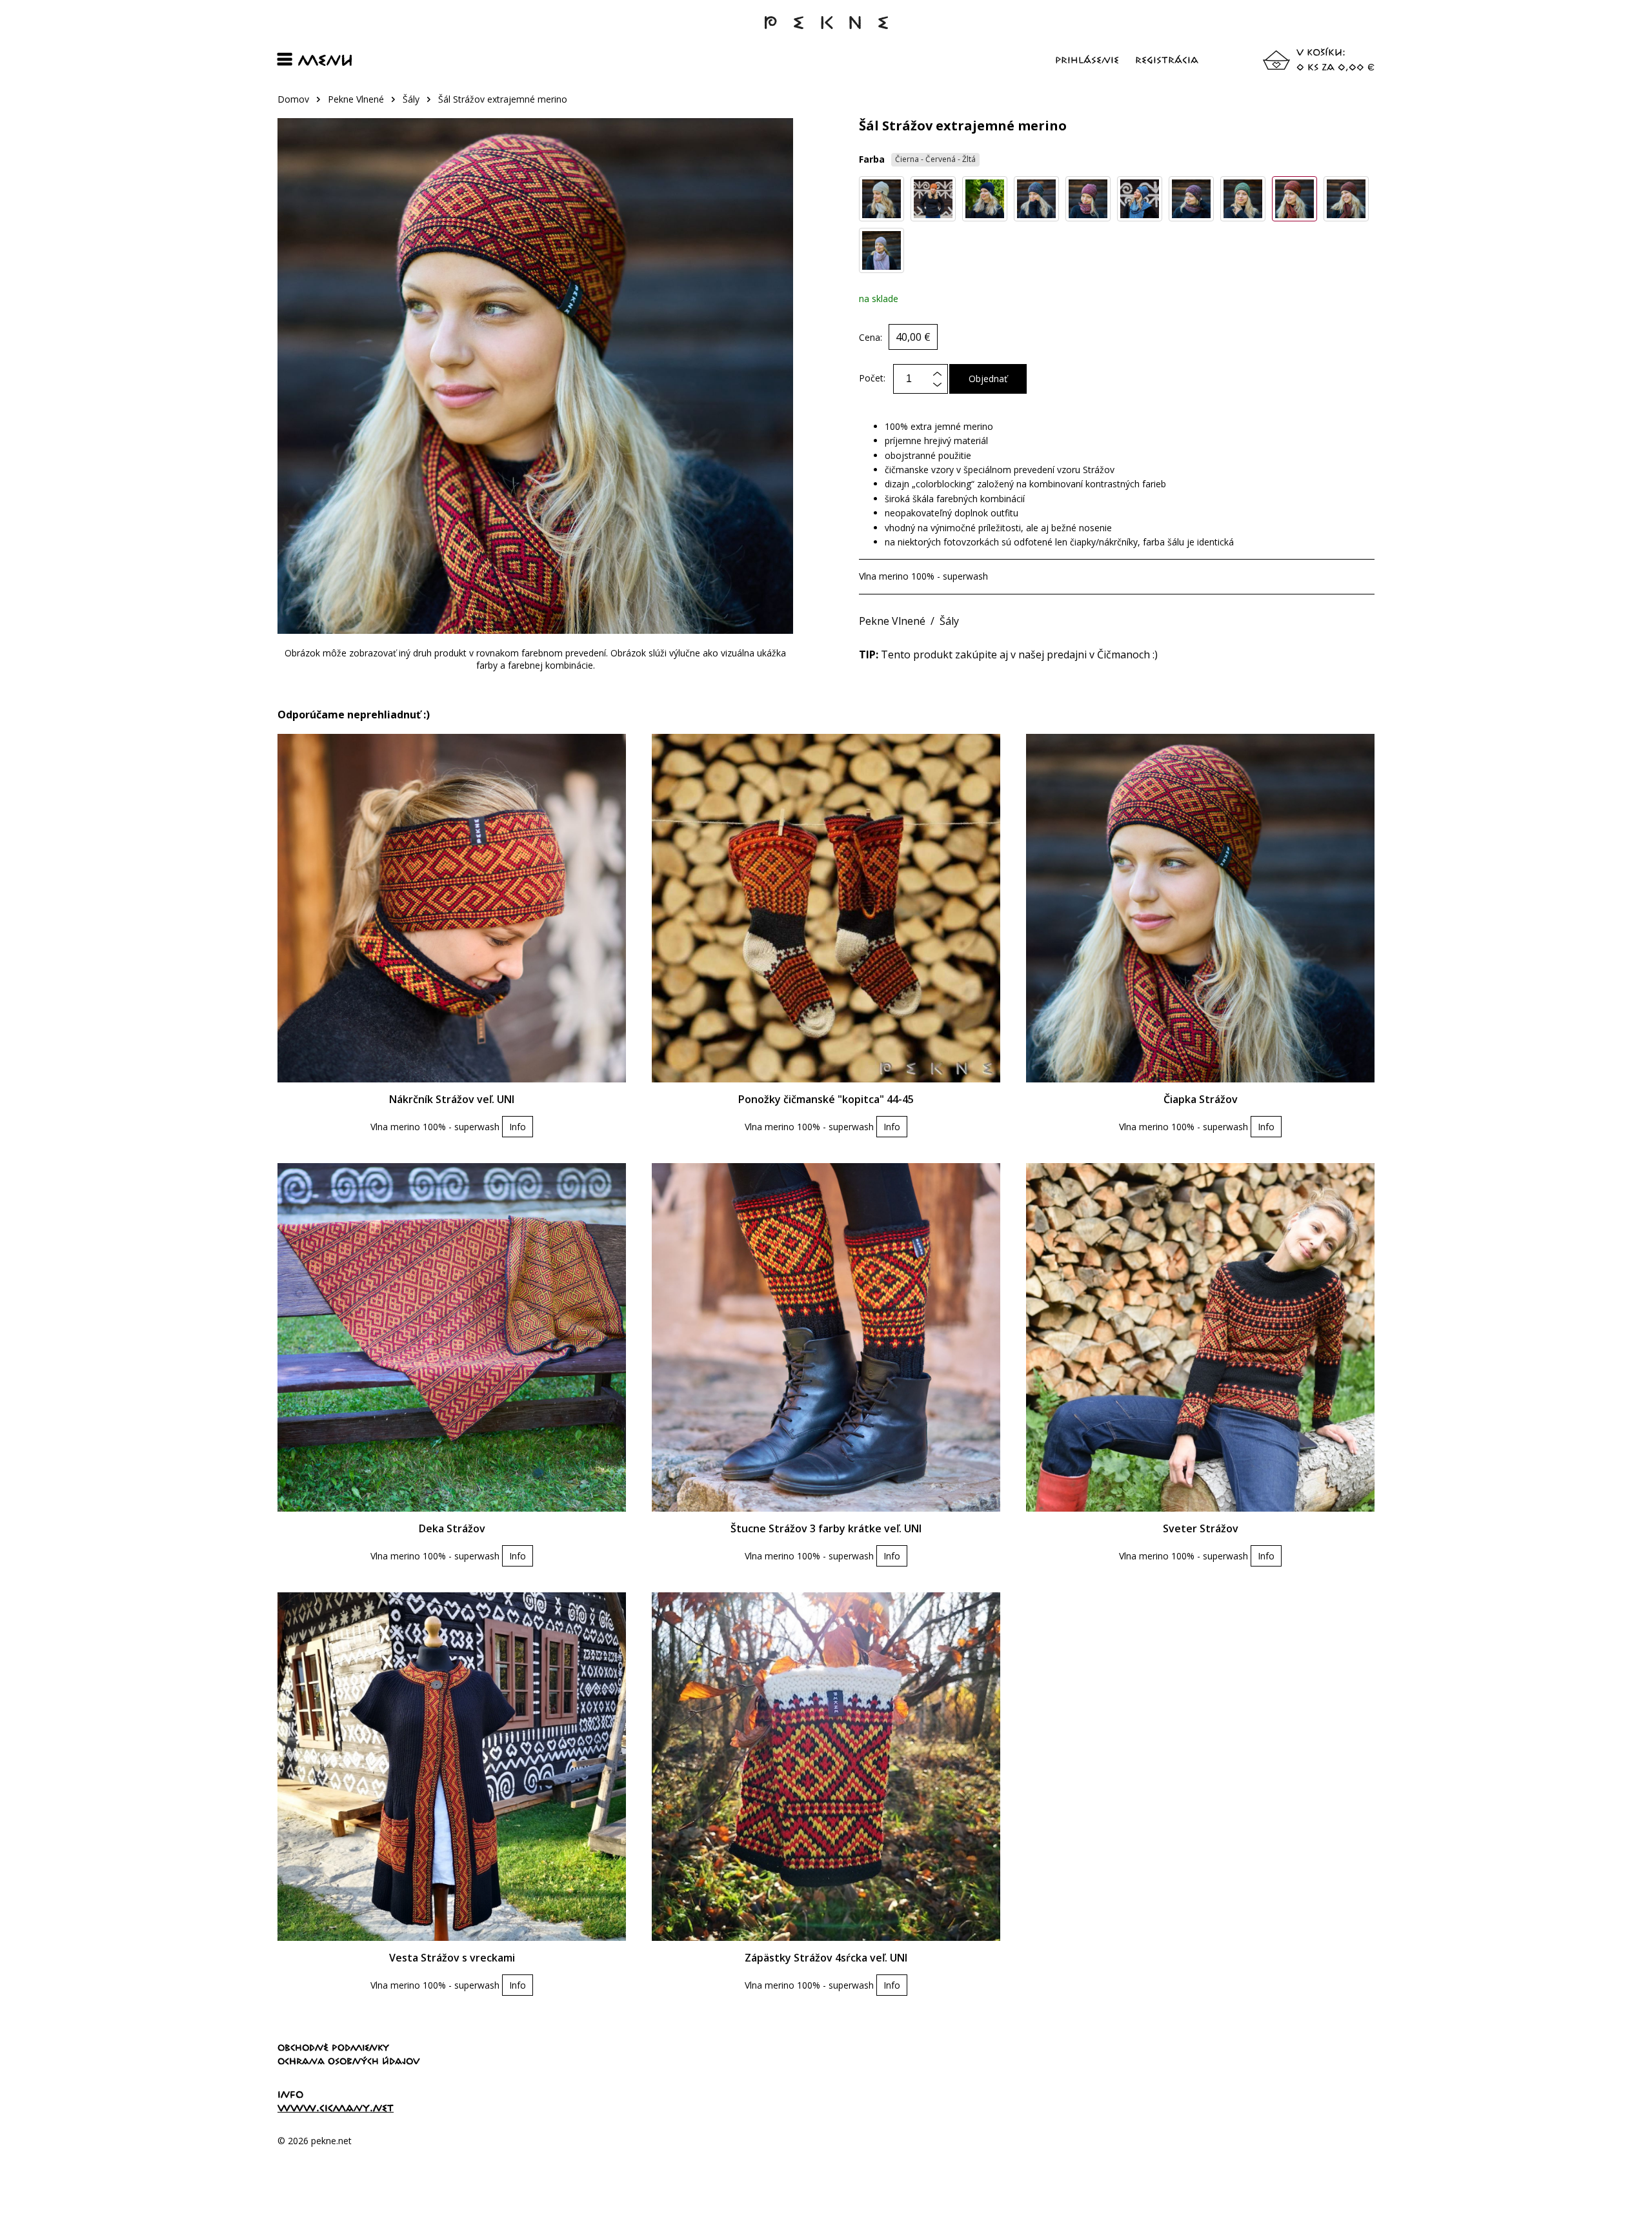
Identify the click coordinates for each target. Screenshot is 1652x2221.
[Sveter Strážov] (1200, 1337)
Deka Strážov (452, 1528)
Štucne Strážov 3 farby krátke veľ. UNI (826, 1528)
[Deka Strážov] (452, 1337)
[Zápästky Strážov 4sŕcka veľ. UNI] (826, 1767)
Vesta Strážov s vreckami (452, 1958)
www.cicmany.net (336, 2108)
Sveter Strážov (1201, 1528)
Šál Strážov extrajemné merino (503, 99)
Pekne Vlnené (356, 99)
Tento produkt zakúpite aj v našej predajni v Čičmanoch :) (1008, 654)
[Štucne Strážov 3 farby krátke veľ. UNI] (826, 1337)
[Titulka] (826, 29)
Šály (411, 99)
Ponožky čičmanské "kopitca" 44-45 (826, 1099)
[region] (826, 106)
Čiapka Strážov (1201, 1099)
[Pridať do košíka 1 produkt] (937, 388)
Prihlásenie (1087, 60)
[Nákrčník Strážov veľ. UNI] (452, 908)
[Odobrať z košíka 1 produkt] (937, 373)
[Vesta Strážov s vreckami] (452, 1767)
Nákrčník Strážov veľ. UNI (452, 1099)
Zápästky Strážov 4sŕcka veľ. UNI (826, 1958)
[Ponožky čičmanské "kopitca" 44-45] (826, 908)
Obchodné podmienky (333, 2047)
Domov (293, 99)
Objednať (988, 379)
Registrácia (1167, 60)
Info (518, 1127)
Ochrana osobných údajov (349, 2061)
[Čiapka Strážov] (1200, 908)
